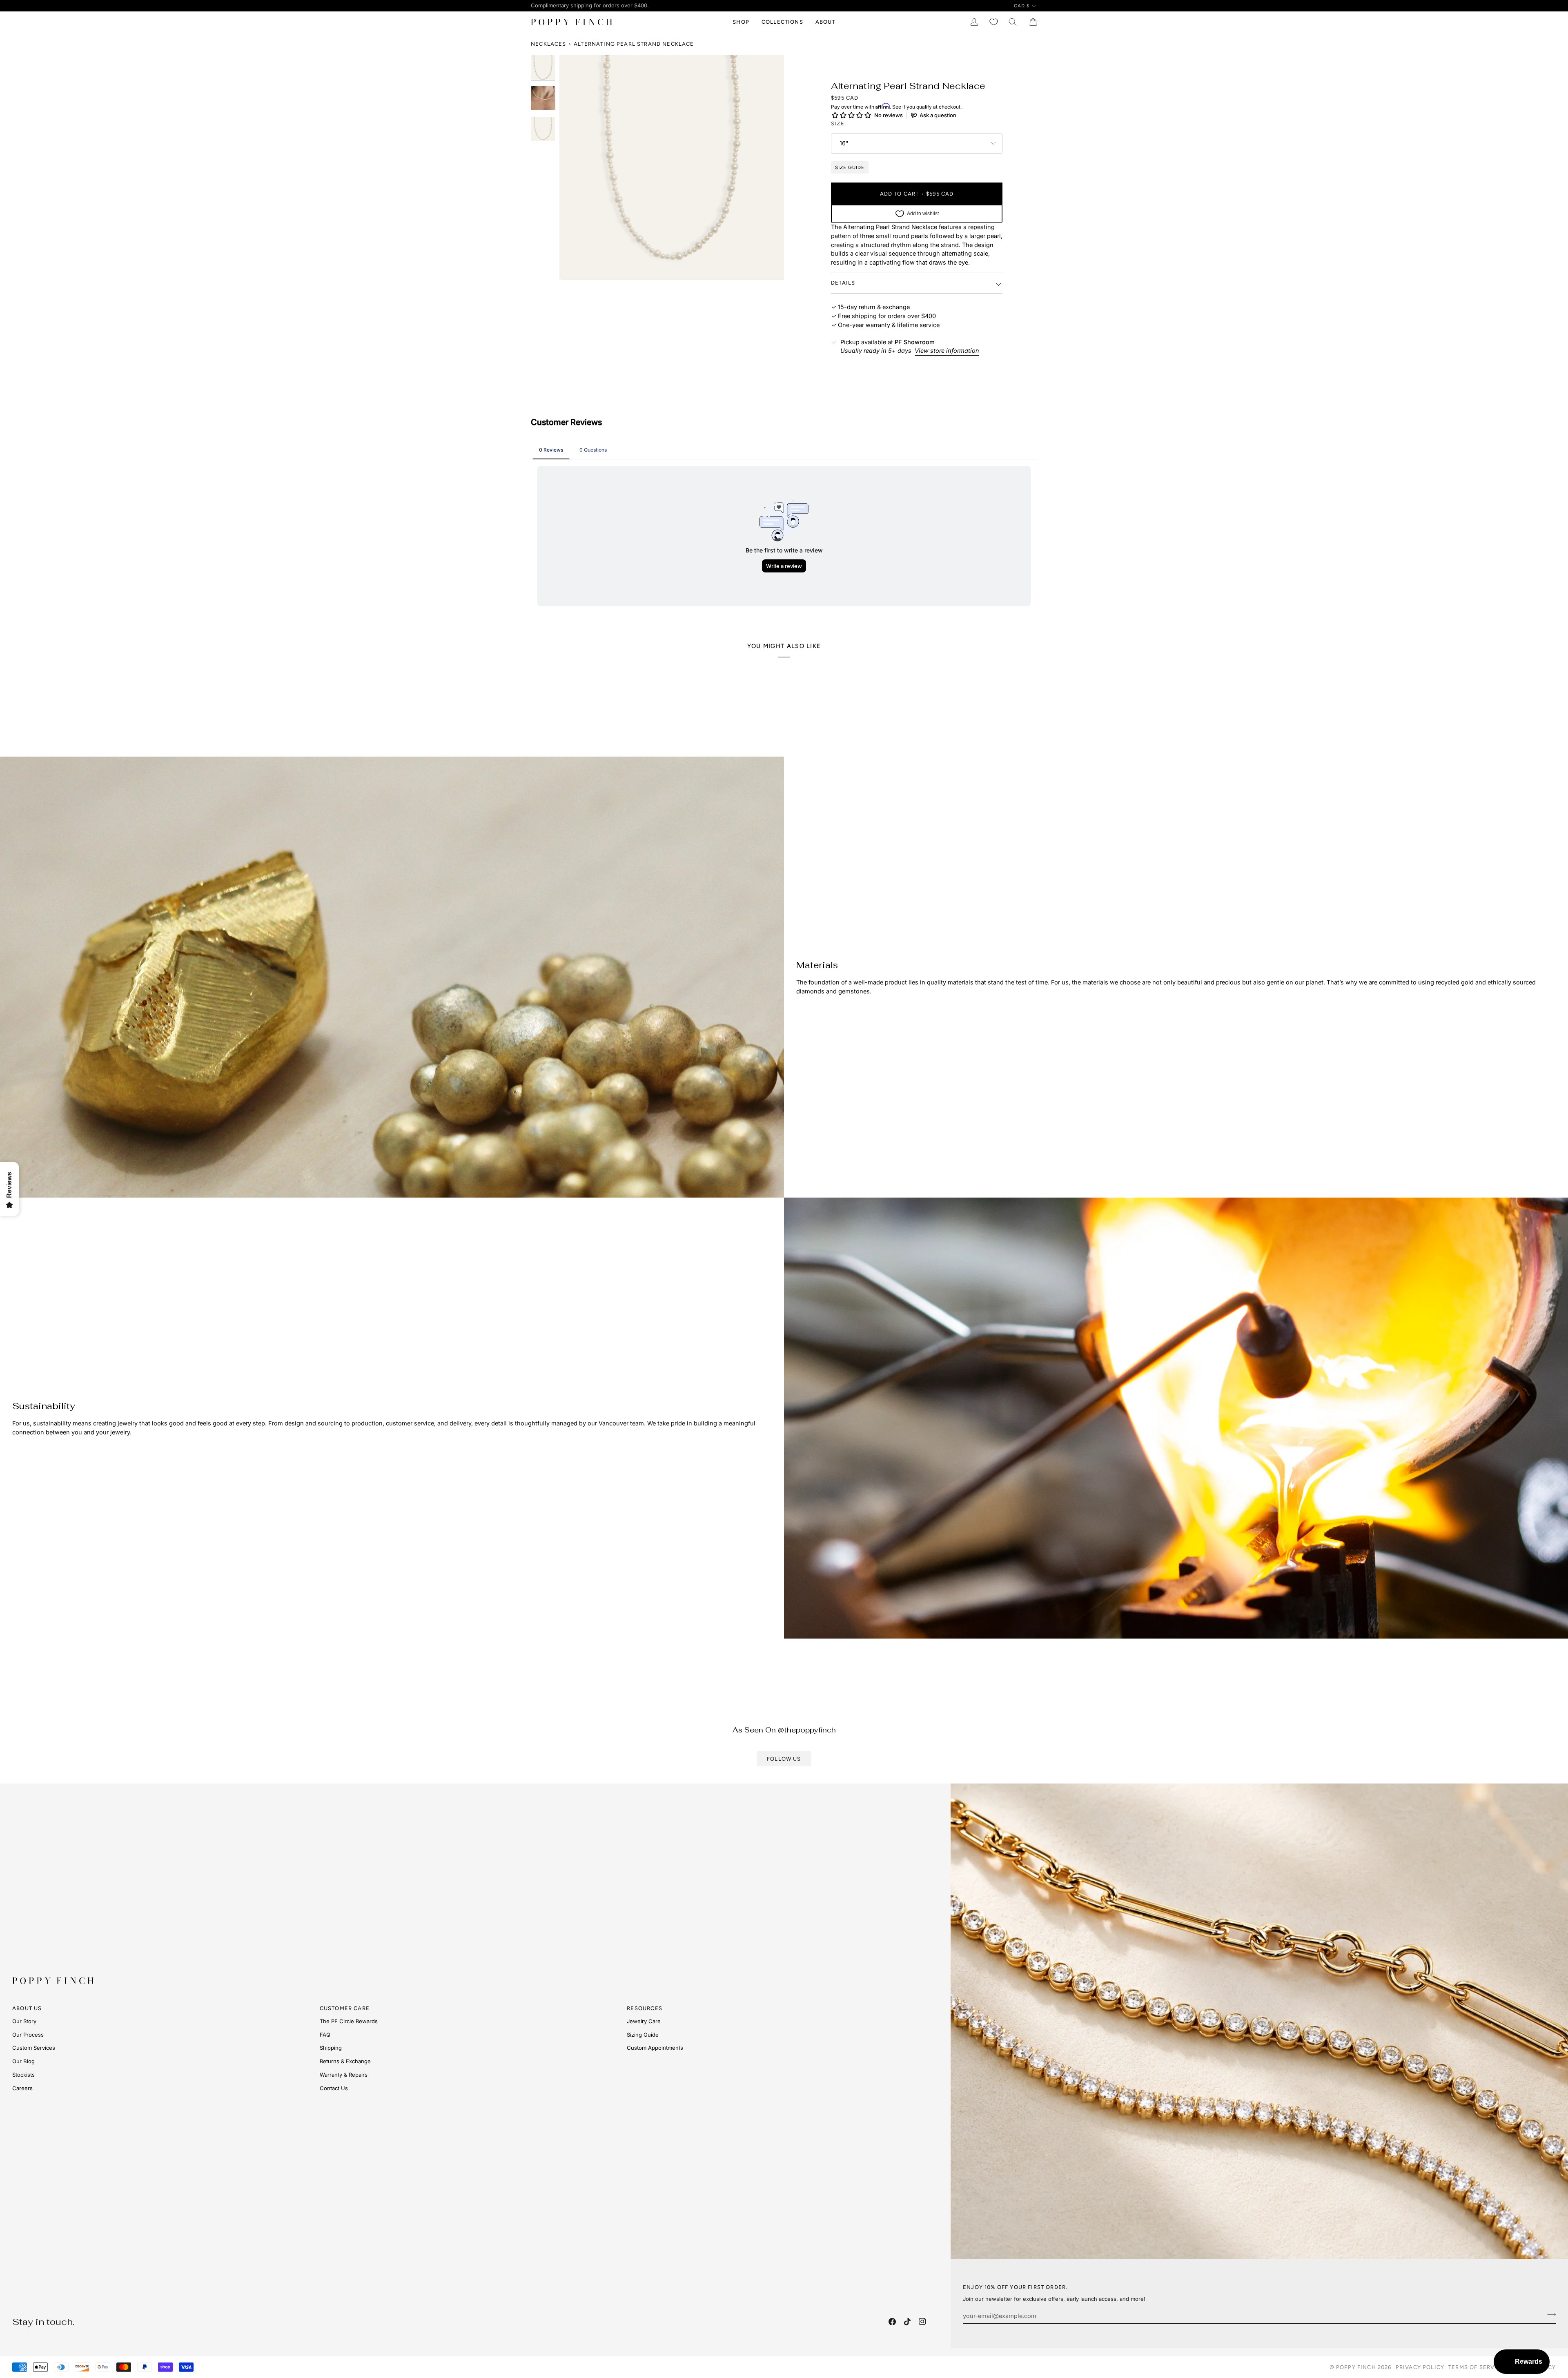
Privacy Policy (1420, 2367)
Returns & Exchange (345, 2061)
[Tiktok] (907, 2322)
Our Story (24, 2021)
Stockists (23, 2075)
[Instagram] (922, 2322)
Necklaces (549, 44)
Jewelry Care (644, 2021)
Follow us (784, 1759)
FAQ (325, 2035)
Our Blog (23, 2061)
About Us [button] (27, 2008)
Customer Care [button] (345, 2008)
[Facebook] (892, 2322)
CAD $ (1022, 6)
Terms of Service (1477, 2367)
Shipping (331, 2048)
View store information (947, 351)
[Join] (1549, 2315)
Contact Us (334, 2088)
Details (843, 283)
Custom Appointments (655, 2048)
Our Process (28, 2035)
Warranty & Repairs (344, 2075)
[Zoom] (672, 167)
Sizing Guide (643, 2035)
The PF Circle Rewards (349, 2021)
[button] (741, 22)
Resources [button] (645, 2008)
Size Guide (850, 167)
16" (844, 143)
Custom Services (34, 2048)
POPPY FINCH (1356, 2367)
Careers (22, 2088)
